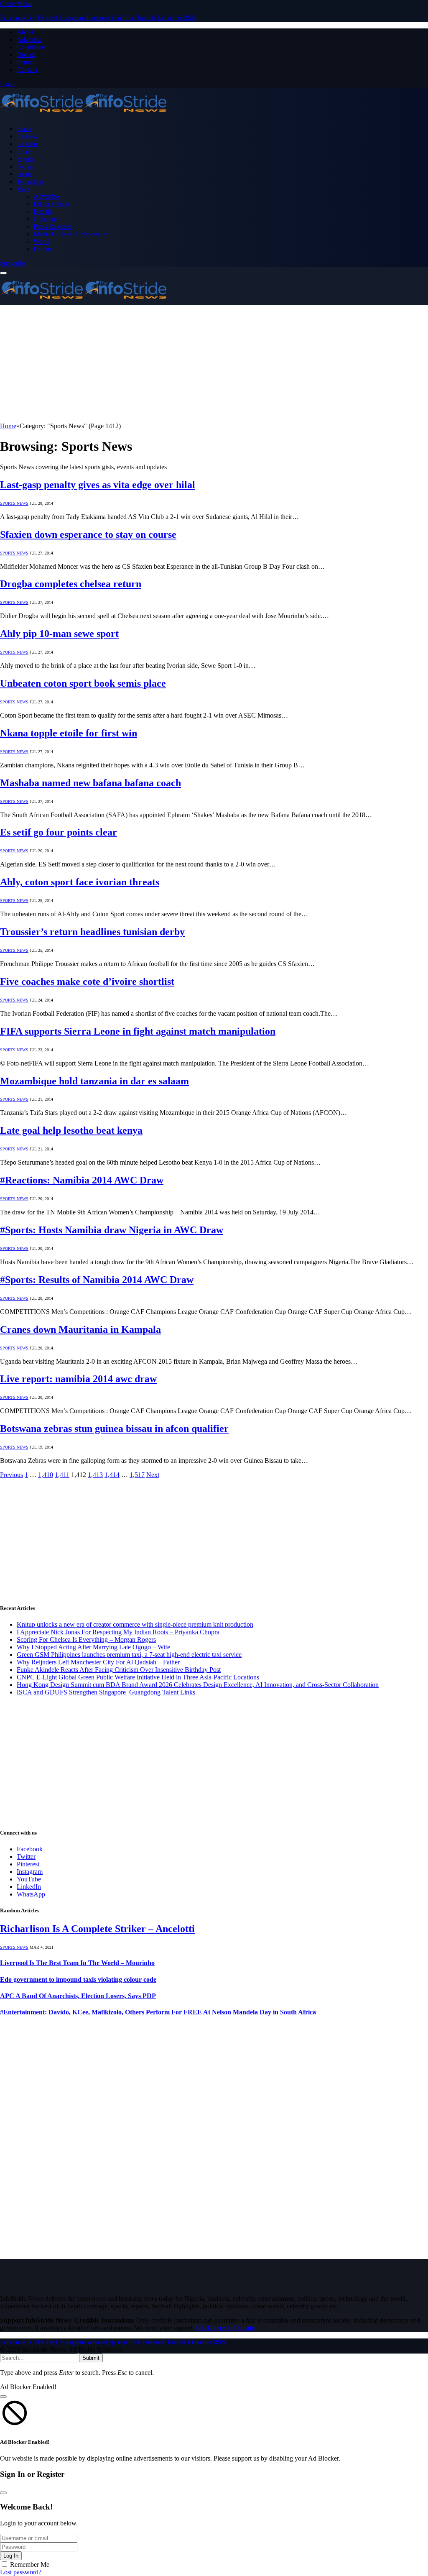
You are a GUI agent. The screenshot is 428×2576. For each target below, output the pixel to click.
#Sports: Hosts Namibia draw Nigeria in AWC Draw (112, 1230)
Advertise (29, 40)
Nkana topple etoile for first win (69, 733)
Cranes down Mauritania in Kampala (80, 1329)
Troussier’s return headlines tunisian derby (92, 932)
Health (42, 211)
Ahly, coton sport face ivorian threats (80, 882)
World (42, 241)
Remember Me (30, 2564)
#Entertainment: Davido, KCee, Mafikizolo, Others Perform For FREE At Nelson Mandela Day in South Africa (158, 2012)
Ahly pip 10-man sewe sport (59, 634)
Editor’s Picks (52, 204)
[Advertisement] (214, 364)
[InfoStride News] (84, 114)
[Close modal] (3, 2397)
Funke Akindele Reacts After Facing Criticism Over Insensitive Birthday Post (119, 1670)
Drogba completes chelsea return (71, 584)
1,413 (95, 1475)
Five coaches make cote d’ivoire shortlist (87, 981)
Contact (27, 70)
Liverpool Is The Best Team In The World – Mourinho (77, 1963)
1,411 (62, 1475)
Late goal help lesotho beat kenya (71, 1130)
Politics (25, 166)
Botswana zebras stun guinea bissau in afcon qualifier (114, 1429)
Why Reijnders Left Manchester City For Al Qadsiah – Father (98, 1662)
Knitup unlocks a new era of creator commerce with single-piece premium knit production (135, 1624)
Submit (91, 2358)
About (25, 32)
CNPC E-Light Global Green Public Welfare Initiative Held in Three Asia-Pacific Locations (138, 1677)
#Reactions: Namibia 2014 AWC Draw (82, 1180)
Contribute (31, 47)
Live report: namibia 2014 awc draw (78, 1379)
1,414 (112, 1475)
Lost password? (21, 2572)
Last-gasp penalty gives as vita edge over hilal (98, 485)
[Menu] (3, 273)
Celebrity (28, 144)
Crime (24, 151)
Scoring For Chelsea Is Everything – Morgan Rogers (86, 1639)
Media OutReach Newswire (70, 234)
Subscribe (13, 263)
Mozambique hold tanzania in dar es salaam (94, 1081)
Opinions (46, 219)
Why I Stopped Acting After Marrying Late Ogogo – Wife (93, 1647)
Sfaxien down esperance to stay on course (88, 534)
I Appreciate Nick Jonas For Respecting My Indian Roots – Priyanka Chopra (118, 1632)
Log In (11, 2556)
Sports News (14, 503)
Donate (26, 55)
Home (24, 129)
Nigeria (25, 159)
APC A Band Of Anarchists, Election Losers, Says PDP (78, 1996)
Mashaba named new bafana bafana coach (90, 783)
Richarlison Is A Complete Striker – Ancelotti (97, 1929)
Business (27, 136)
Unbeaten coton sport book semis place (83, 683)
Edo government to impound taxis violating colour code (78, 1979)
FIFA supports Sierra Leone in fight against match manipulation (138, 1031)
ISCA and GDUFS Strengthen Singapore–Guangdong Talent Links (106, 1692)
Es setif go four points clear (59, 832)
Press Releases (53, 226)
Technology (31, 181)
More (23, 189)
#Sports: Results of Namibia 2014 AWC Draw (97, 1280)
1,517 (137, 1475)
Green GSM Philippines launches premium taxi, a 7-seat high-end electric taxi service (129, 1655)
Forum (25, 62)
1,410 (46, 1475)
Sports (24, 174)
